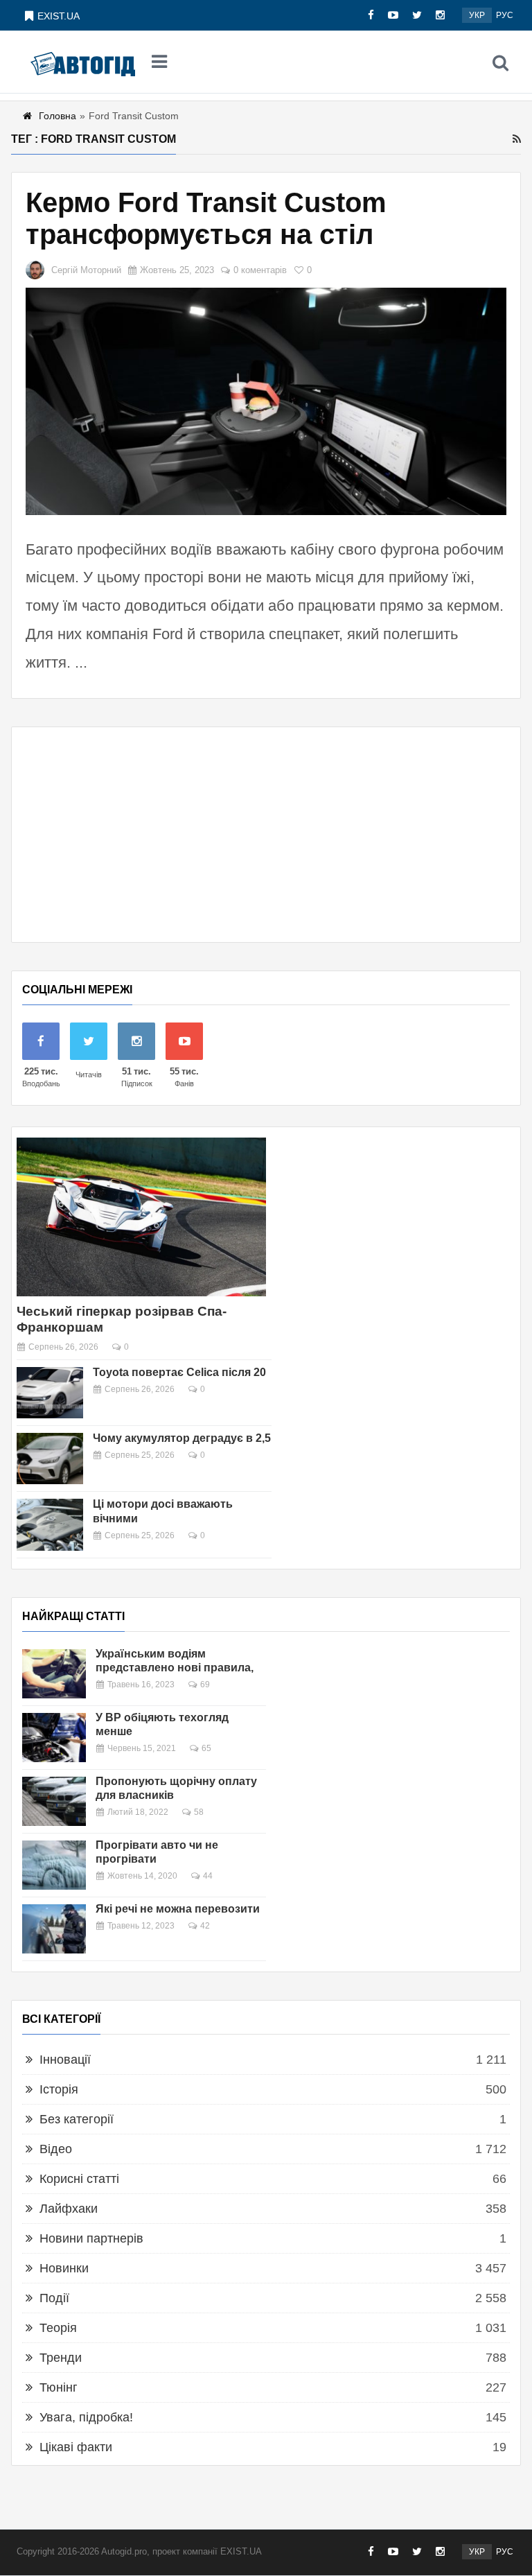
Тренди (61, 2358)
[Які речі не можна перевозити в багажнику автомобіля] (54, 1929)
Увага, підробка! (86, 2417)
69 (205, 1685)
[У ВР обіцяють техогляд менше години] (54, 1738)
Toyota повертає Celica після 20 (179, 1372)
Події (54, 2298)
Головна (57, 116)
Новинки (64, 2268)
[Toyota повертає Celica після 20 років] (50, 1393)
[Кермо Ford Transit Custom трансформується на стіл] (266, 401)
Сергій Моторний (86, 270)
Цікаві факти (76, 2447)
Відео (56, 2149)
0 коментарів (260, 270)
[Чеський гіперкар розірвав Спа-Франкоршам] (141, 1217)
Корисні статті (79, 2179)
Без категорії (77, 2119)
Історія (59, 2089)
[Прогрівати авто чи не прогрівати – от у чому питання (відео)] (54, 1865)
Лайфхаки (69, 2209)
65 (206, 1748)
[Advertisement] (266, 835)
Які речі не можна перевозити (178, 1909)
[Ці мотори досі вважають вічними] (50, 1524)
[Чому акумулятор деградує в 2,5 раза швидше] (50, 1459)
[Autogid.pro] (83, 62)
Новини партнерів (91, 2238)
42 (205, 1926)
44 (208, 1876)
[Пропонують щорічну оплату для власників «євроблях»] (54, 1801)
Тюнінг (59, 2387)
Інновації (65, 2060)
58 (199, 1812)
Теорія (58, 2328)
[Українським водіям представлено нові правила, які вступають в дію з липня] (54, 1674)
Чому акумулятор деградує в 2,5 (182, 1438)
